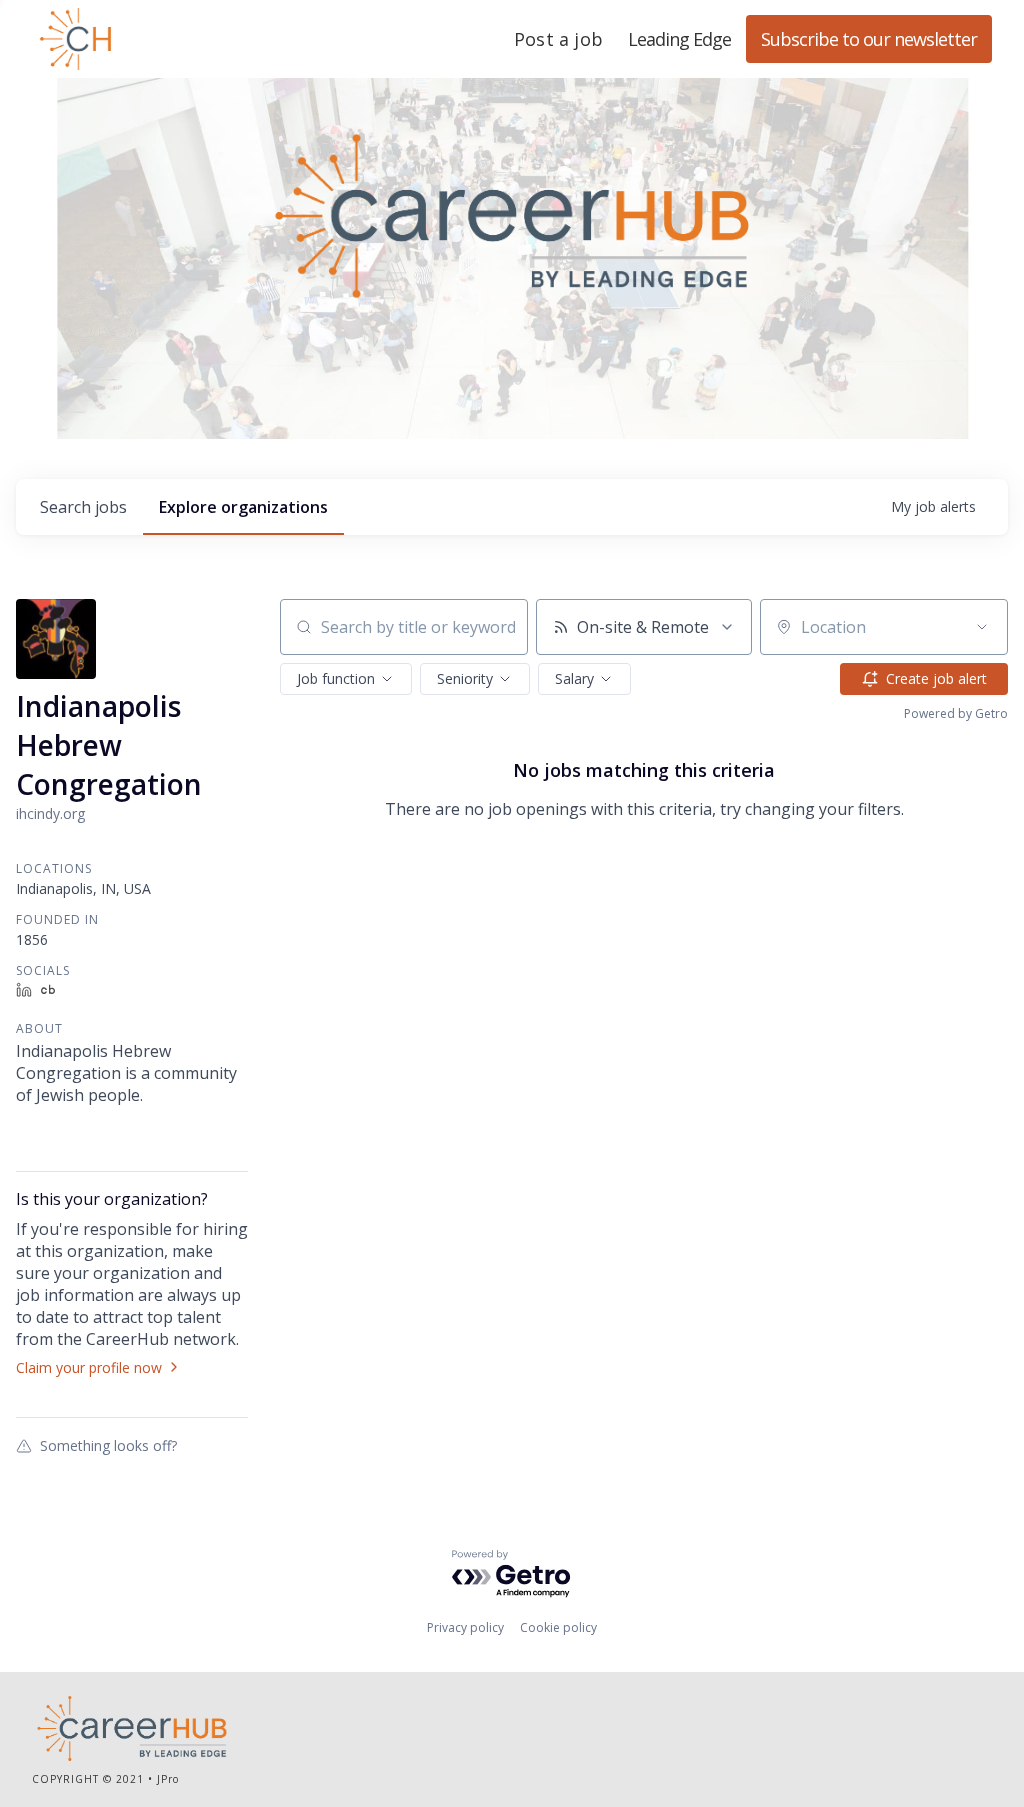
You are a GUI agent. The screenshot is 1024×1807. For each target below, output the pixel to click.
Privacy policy (465, 1627)
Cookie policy (558, 1627)
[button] (346, 679)
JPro (168, 1779)
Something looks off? (108, 1445)
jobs (83, 507)
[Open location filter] (982, 627)
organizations (243, 507)
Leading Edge (172, 39)
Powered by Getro (956, 713)
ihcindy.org (50, 813)
